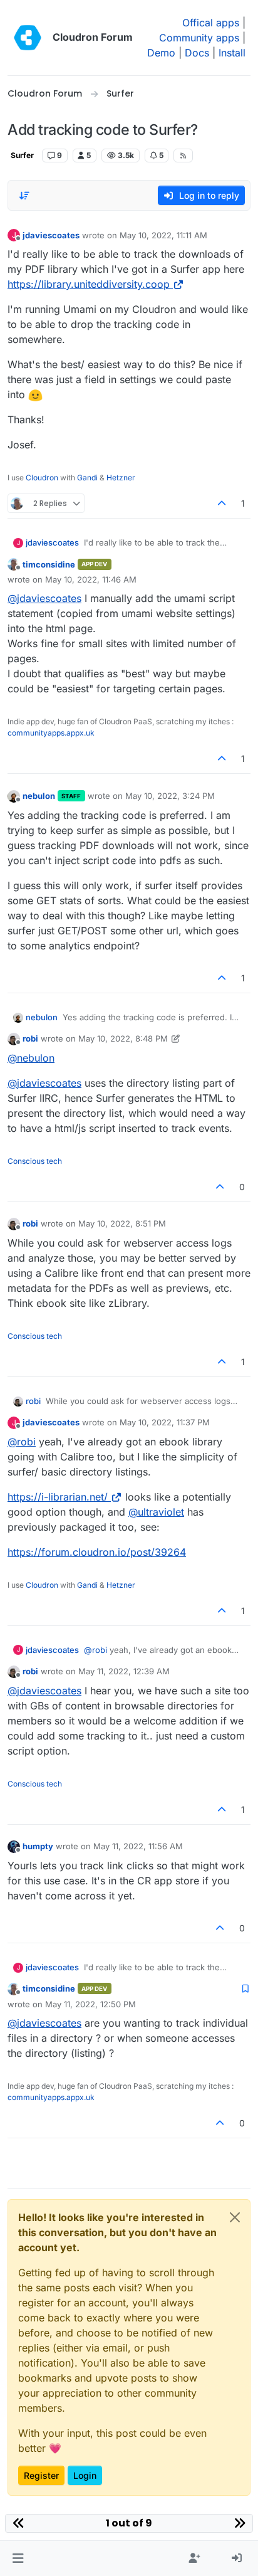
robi (30, 1038)
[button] (18, 2558)
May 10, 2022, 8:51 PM (122, 1223)
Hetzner (121, 478)
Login (85, 2475)
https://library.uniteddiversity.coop (89, 284)
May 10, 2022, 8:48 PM (123, 1038)
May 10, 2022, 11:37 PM (165, 1422)
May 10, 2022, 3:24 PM (170, 796)
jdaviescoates (51, 235)
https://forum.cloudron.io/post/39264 (97, 1552)
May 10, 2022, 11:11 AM (163, 235)
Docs (197, 53)
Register (41, 2475)
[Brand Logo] (28, 38)
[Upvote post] (222, 503)
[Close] (235, 2217)
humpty (38, 1846)
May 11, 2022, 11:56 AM (138, 1846)
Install (232, 53)
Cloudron (42, 478)
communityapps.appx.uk (51, 733)
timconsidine (49, 564)
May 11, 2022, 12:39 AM (124, 1671)
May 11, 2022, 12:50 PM (90, 2004)
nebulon (39, 796)
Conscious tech (35, 1161)
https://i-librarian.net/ (58, 1497)
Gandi (87, 478)
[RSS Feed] (183, 156)
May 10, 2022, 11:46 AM (91, 579)
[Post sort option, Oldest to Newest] (24, 196)
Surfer (22, 155)
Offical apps (211, 23)
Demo (161, 53)
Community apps (199, 38)
